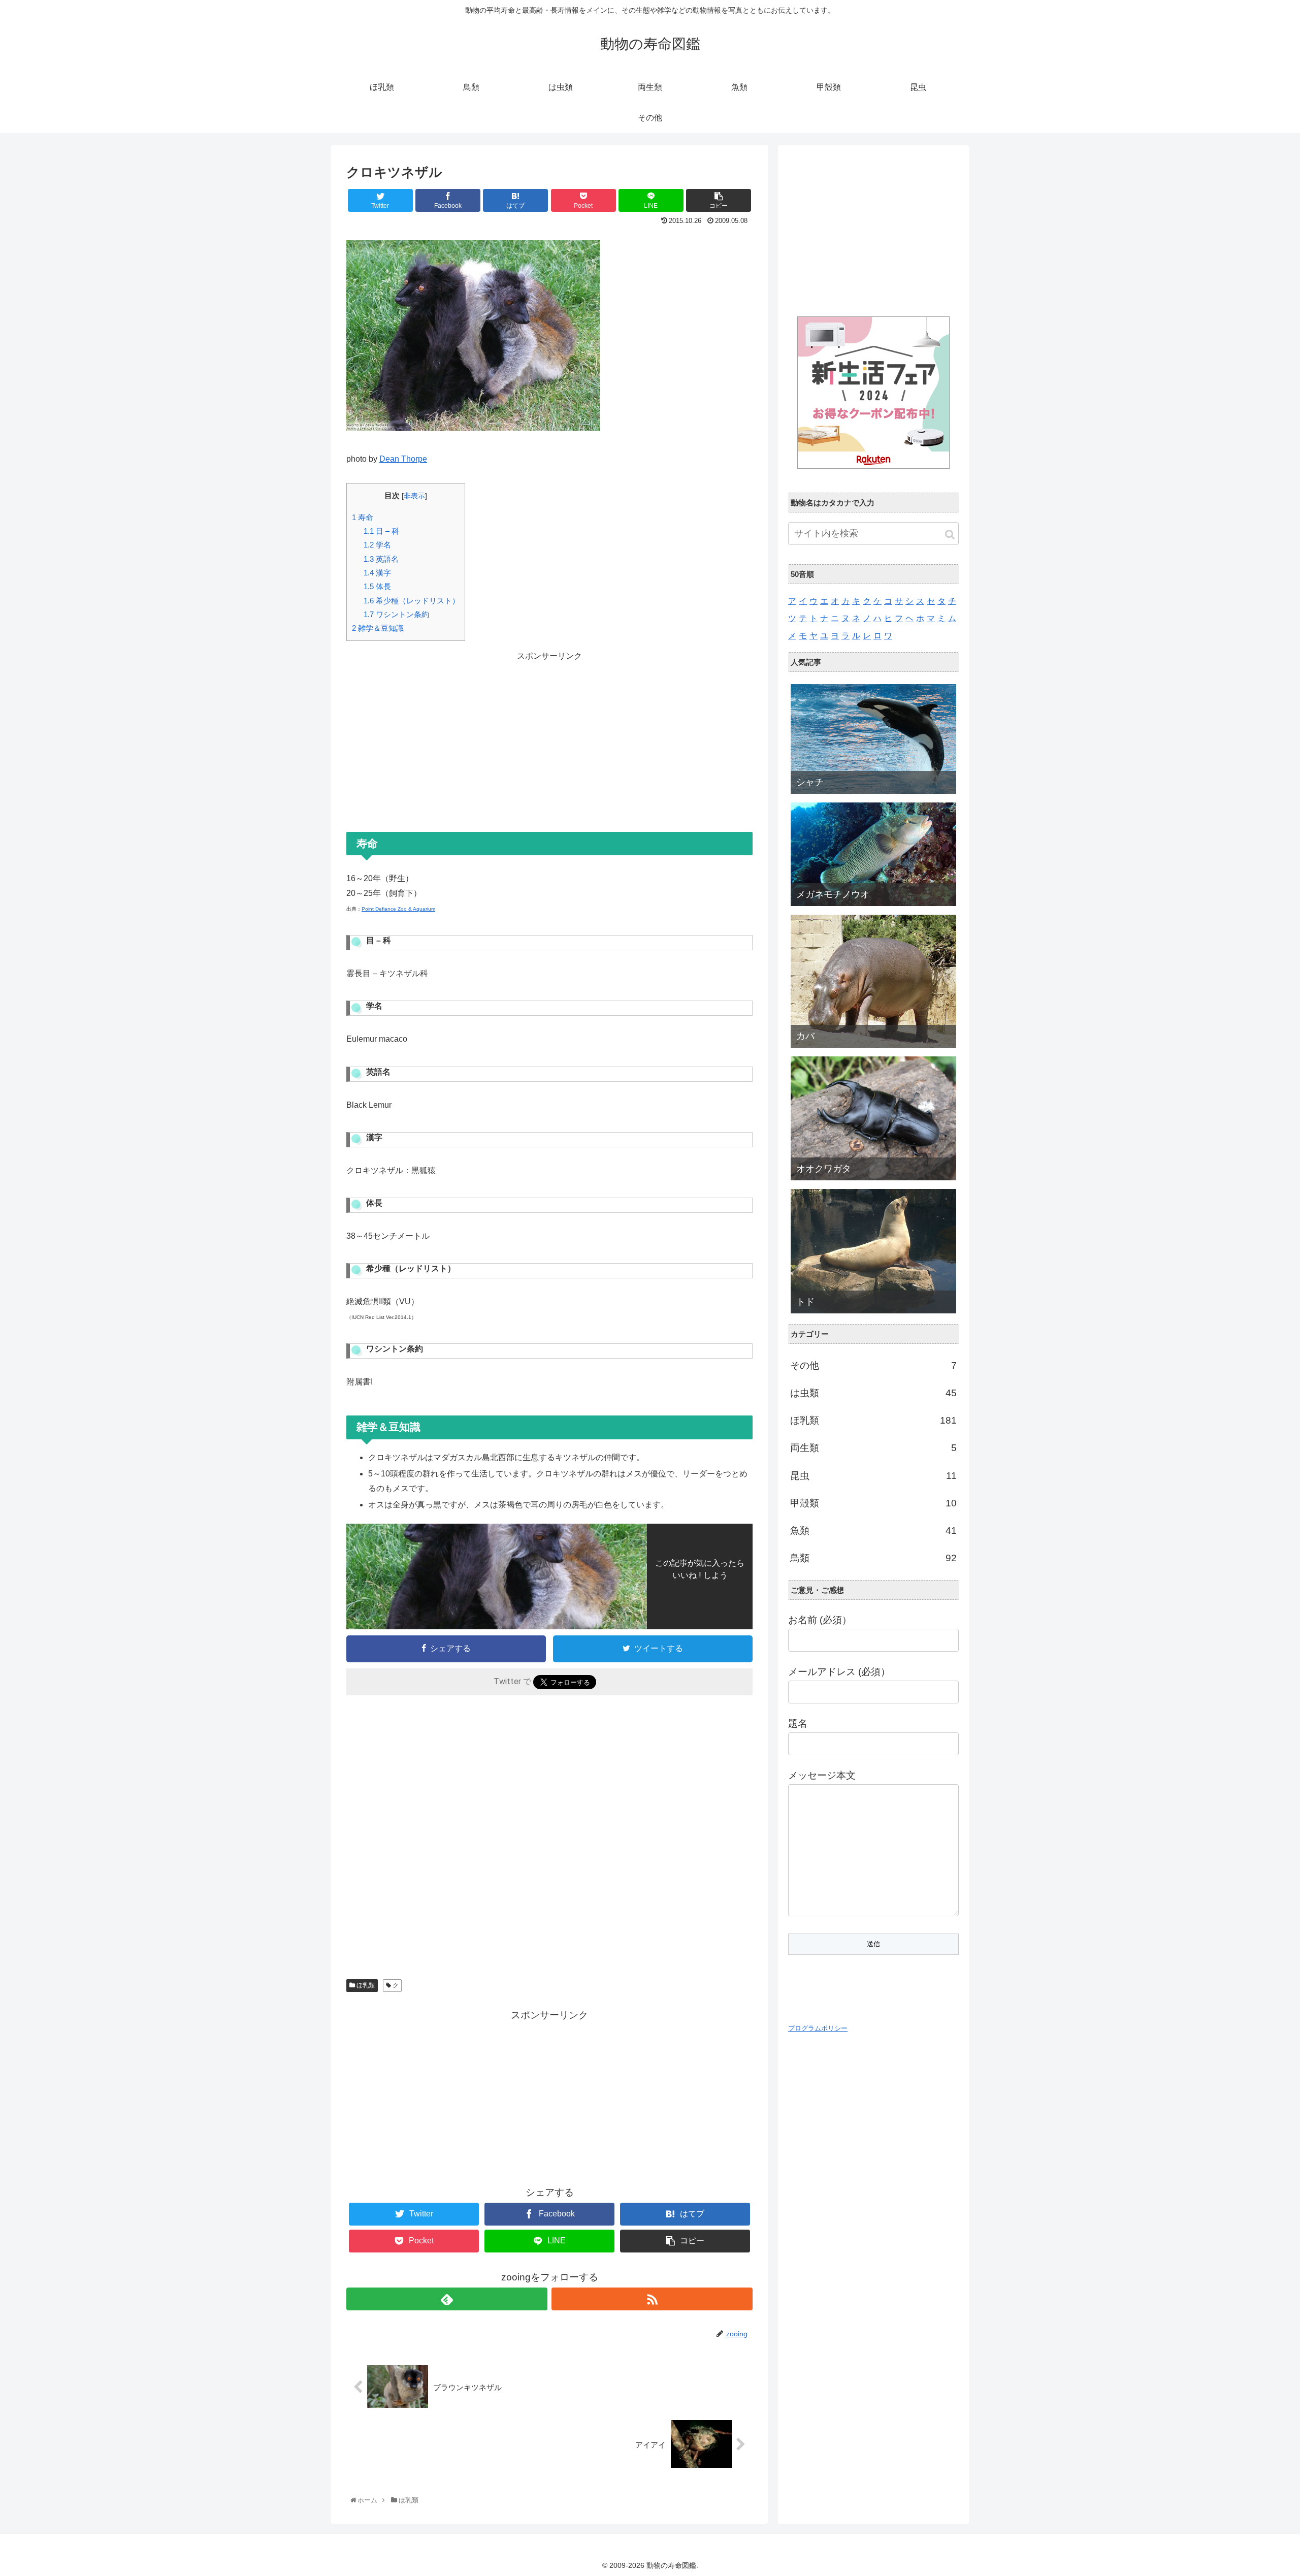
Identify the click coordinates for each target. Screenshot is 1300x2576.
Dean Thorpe (403, 459)
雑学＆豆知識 (378, 628)
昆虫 (873, 1476)
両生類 (873, 1448)
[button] (950, 535)
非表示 (414, 496)
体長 (377, 586)
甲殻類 (873, 1503)
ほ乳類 (365, 1985)
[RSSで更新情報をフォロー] (652, 2299)
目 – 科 (381, 531)
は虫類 (873, 1393)
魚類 (873, 1531)
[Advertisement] (549, 735)
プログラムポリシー (818, 2028)
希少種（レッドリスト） (412, 601)
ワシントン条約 (396, 614)
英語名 (381, 559)
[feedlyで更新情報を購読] (447, 2299)
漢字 (377, 573)
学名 (377, 545)
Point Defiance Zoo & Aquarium (398, 909)
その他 (873, 1365)
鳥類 (873, 1558)
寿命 (363, 517)
